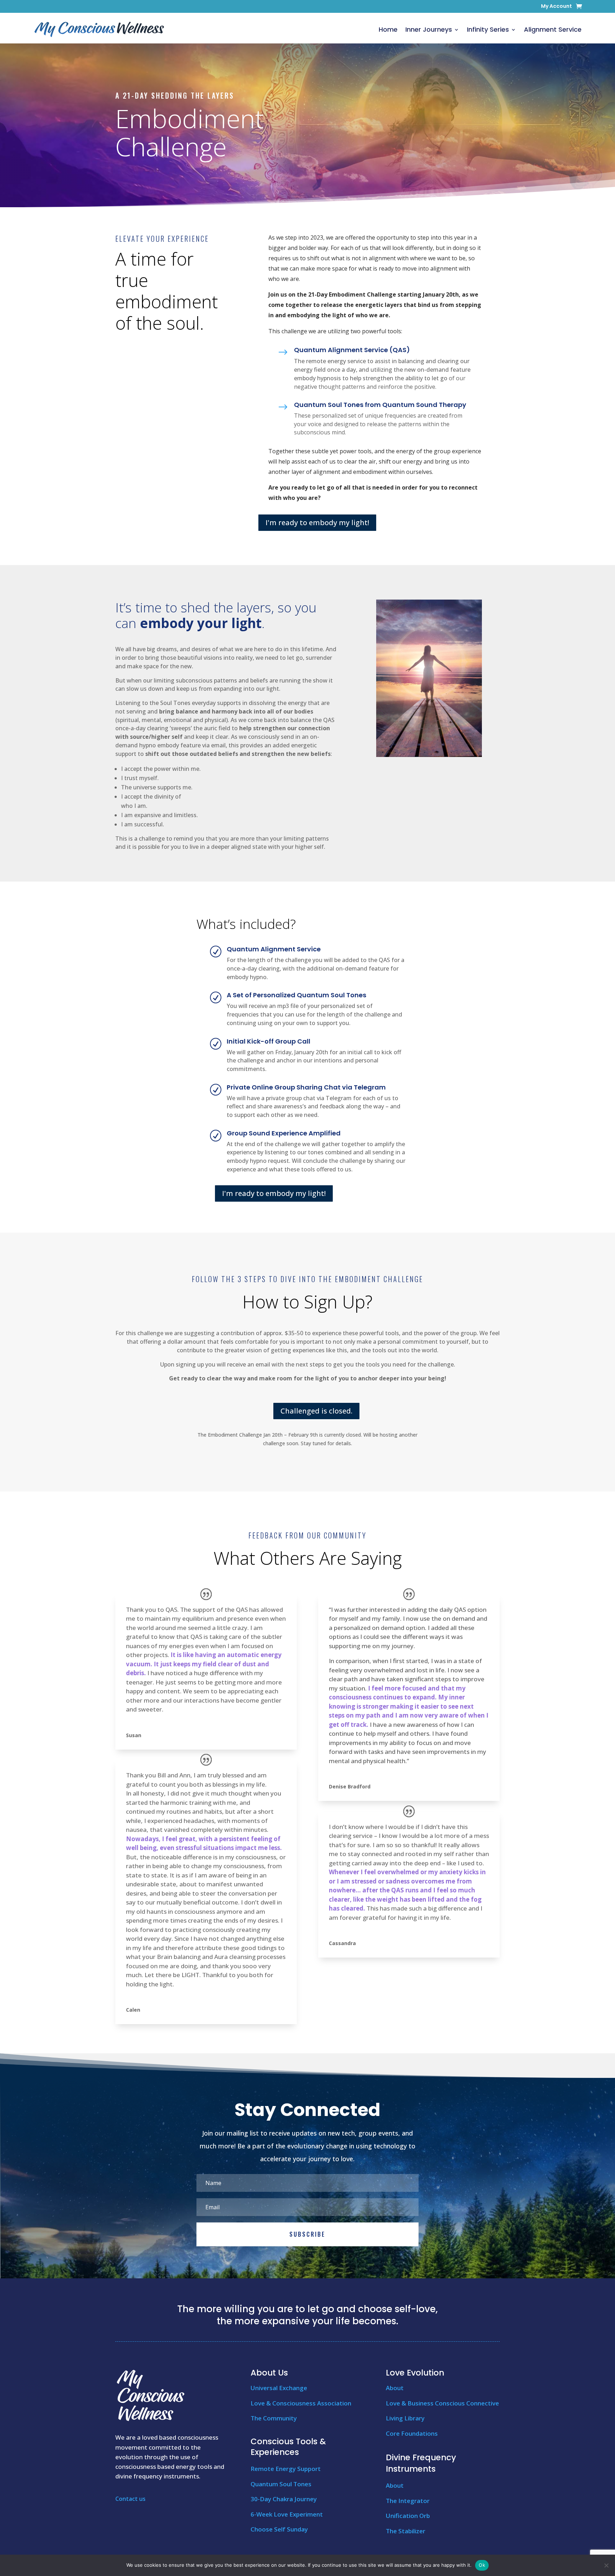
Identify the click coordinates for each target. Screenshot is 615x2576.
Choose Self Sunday (279, 2529)
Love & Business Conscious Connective (442, 2403)
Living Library (405, 2418)
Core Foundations (412, 2433)
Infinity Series (488, 29)
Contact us (130, 2499)
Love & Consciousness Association (301, 2403)
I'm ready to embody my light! (317, 522)
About (395, 2388)
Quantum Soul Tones (281, 2484)
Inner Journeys (429, 29)
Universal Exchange (279, 2388)
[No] (606, 2565)
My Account (556, 7)
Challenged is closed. (316, 1411)
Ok (482, 2565)
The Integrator (408, 2501)
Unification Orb (408, 2516)
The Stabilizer (406, 2531)
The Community (274, 2418)
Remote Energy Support (286, 2469)
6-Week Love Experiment (287, 2514)
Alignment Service (553, 29)
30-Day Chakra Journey (284, 2499)
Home (388, 29)
